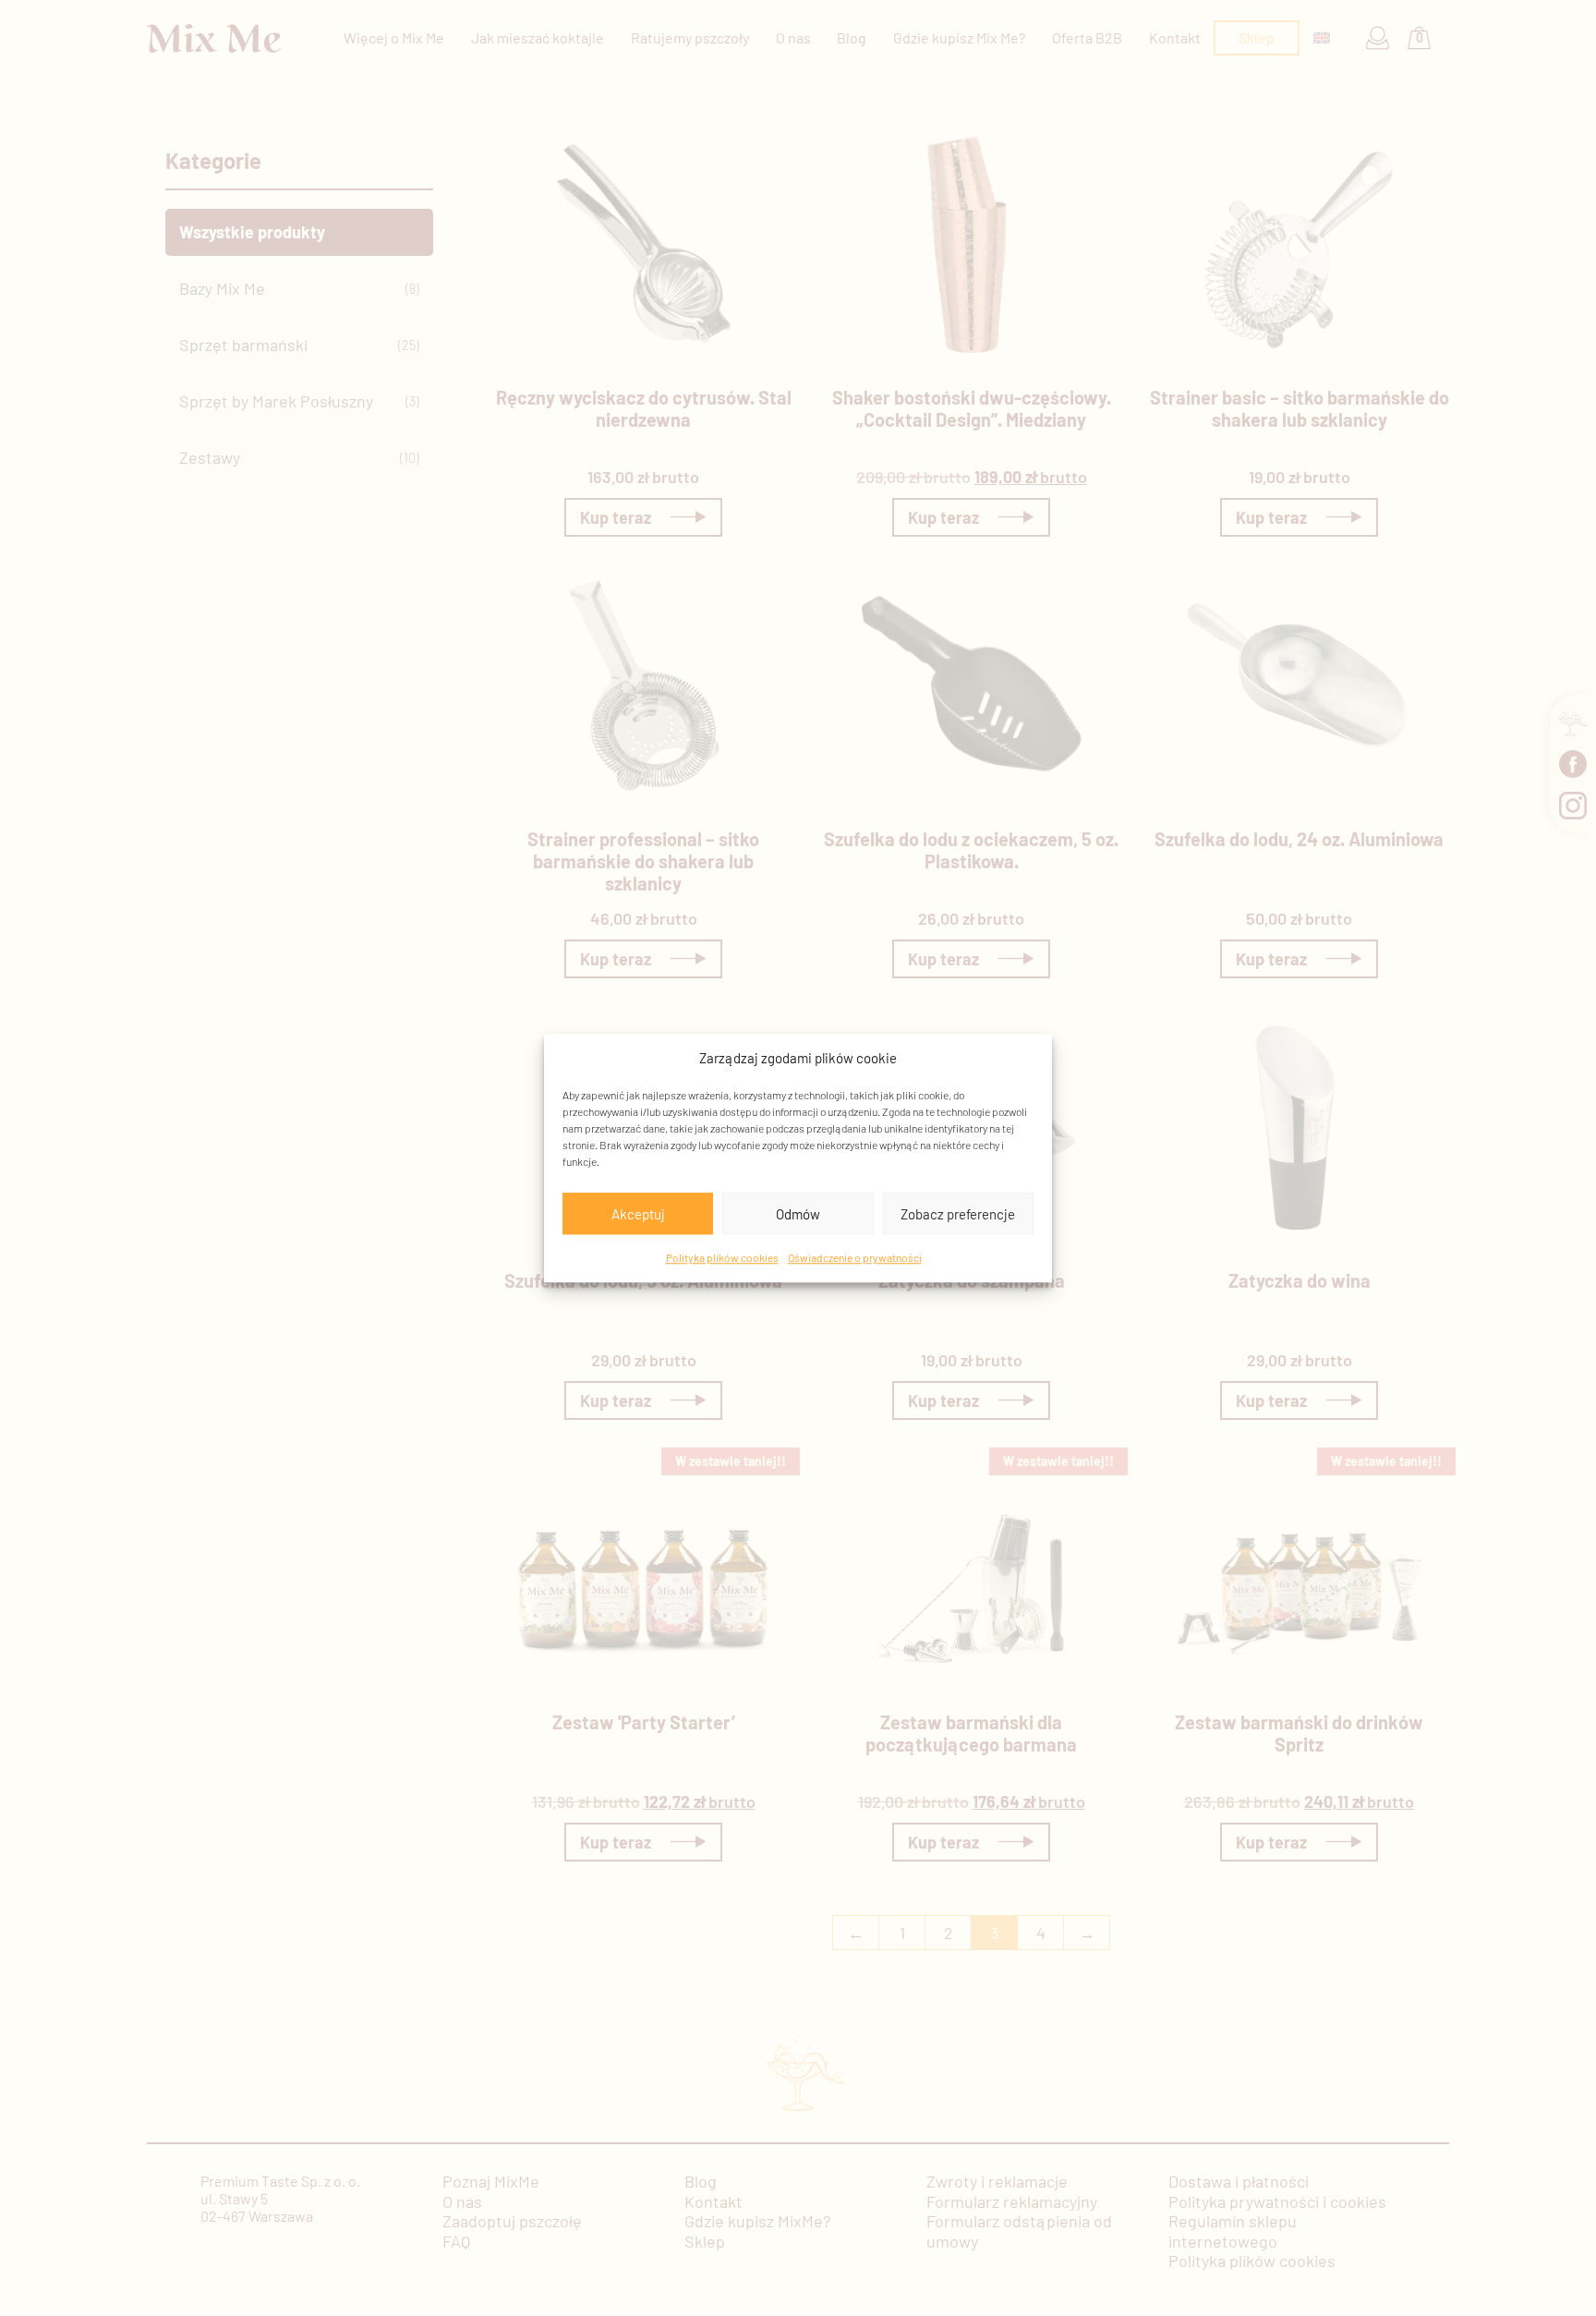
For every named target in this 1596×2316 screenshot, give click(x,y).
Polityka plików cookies (722, 1257)
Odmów (798, 1214)
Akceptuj (638, 1214)
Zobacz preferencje (958, 1214)
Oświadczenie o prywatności (855, 1257)
